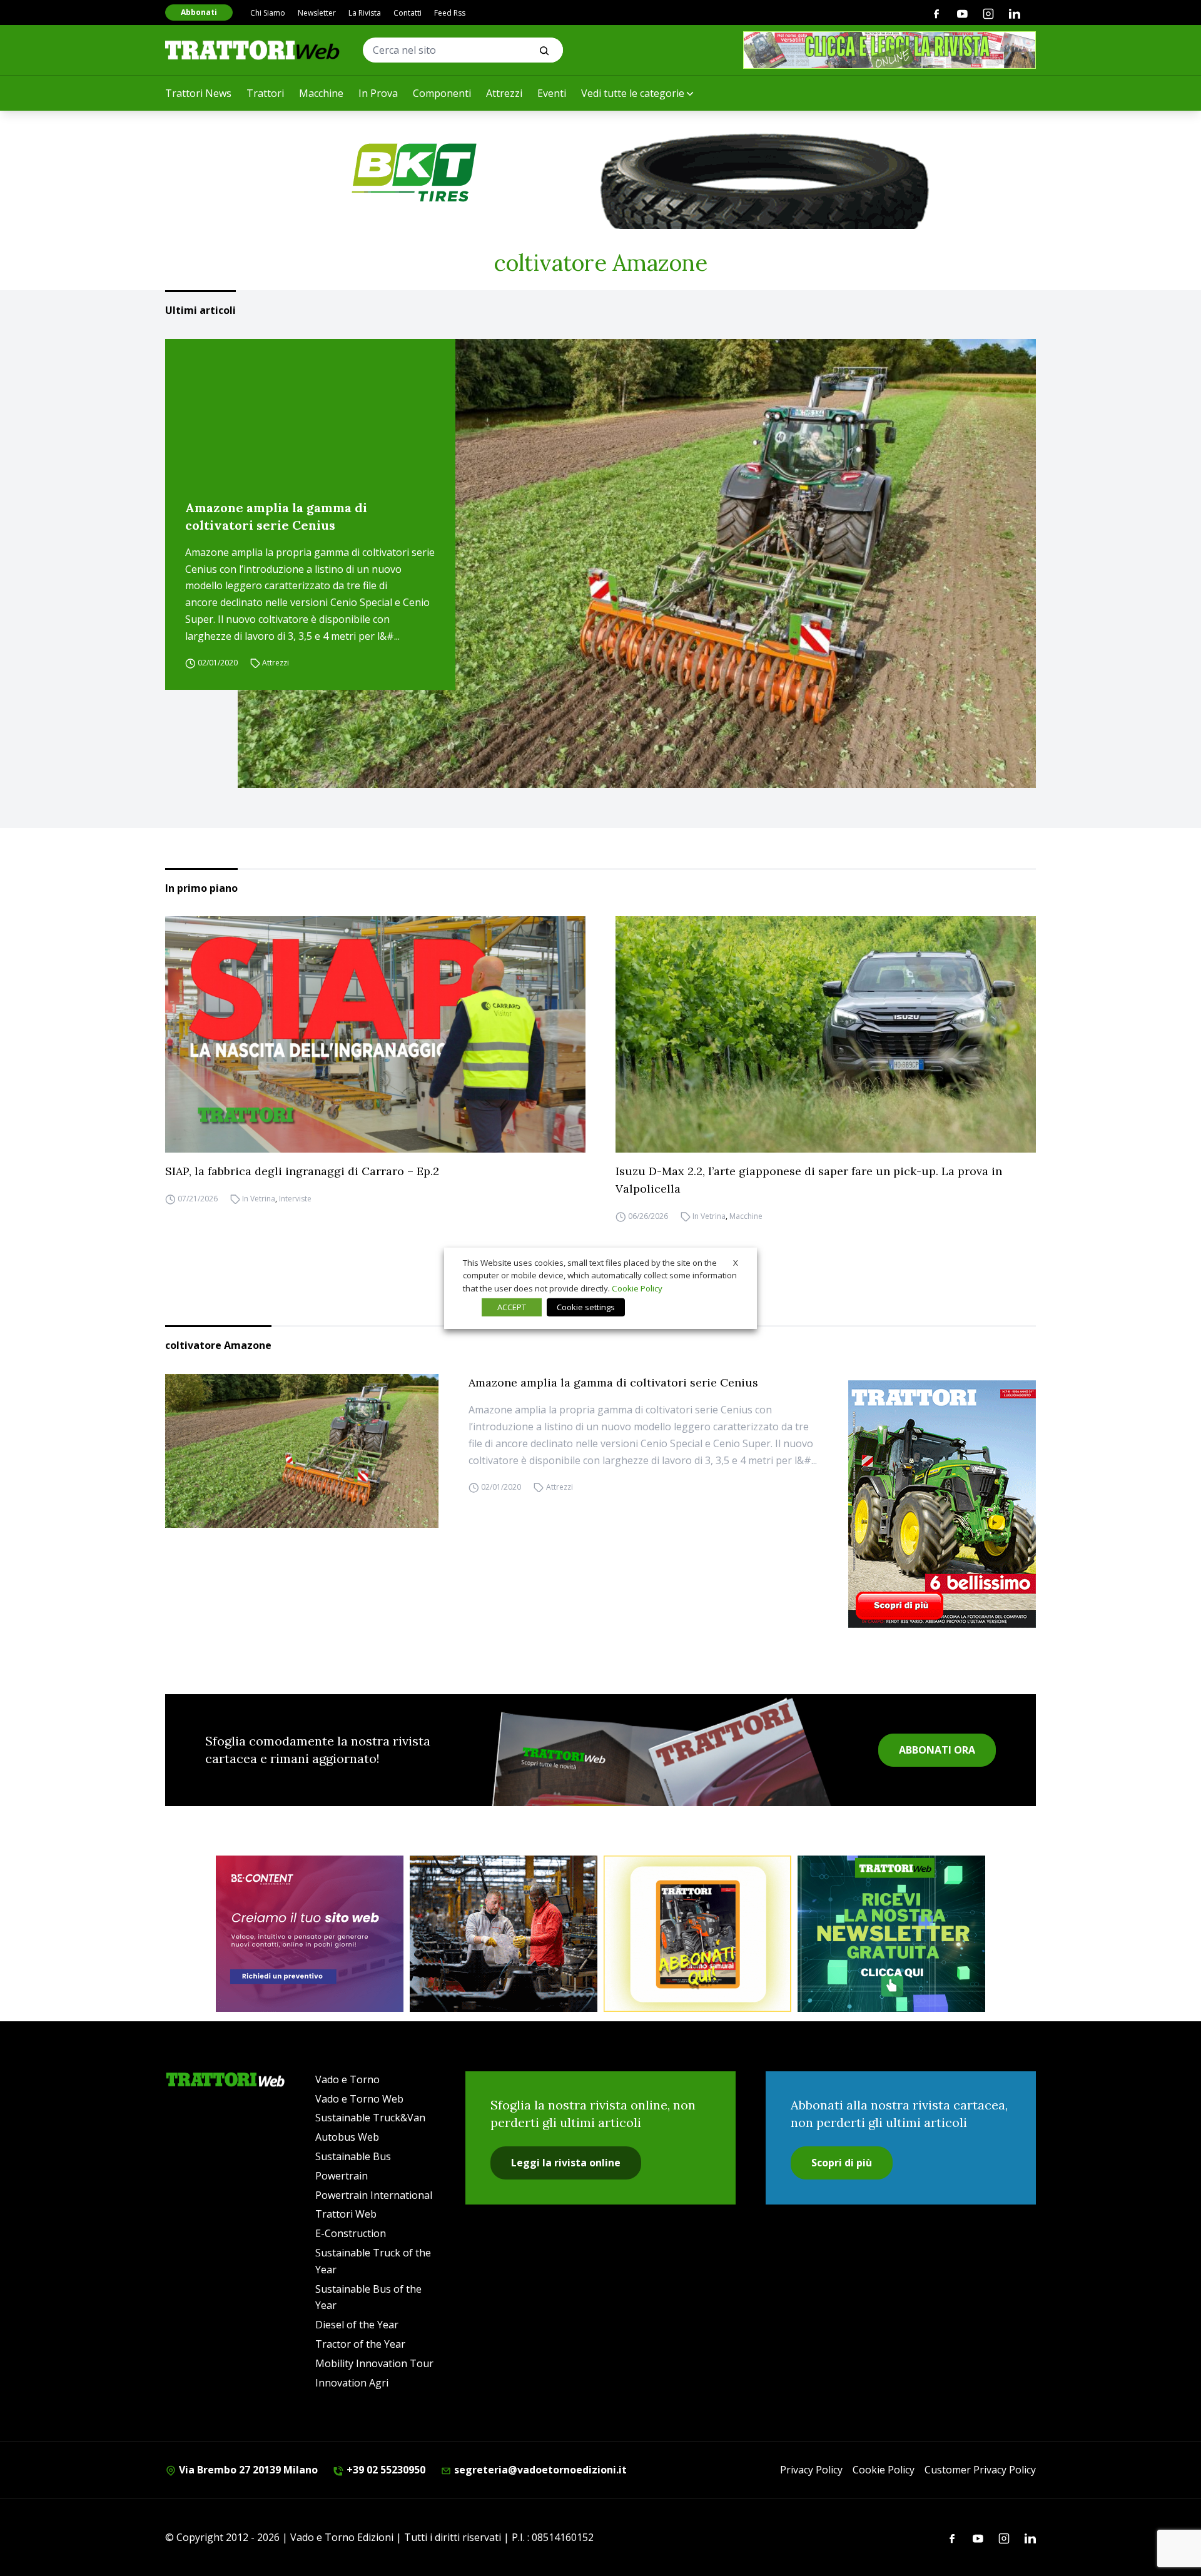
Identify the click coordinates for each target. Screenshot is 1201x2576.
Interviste (295, 1199)
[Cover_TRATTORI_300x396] (942, 1504)
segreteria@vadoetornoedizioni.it (539, 2470)
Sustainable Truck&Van (370, 2118)
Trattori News (198, 93)
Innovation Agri (352, 2383)
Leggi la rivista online (566, 2163)
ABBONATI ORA (937, 1750)
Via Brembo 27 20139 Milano (247, 2470)
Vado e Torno (347, 2079)
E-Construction (351, 2233)
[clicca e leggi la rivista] (889, 50)
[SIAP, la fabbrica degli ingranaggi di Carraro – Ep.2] (375, 1034)
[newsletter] (891, 1934)
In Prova (378, 93)
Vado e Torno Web (359, 2099)
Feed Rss (450, 13)
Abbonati (199, 12)
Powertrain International (374, 2195)
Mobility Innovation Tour (374, 2363)
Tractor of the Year (360, 2344)
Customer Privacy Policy (980, 2470)
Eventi (552, 93)
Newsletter (317, 13)
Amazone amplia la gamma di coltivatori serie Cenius (276, 516)
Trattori (265, 93)
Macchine (321, 93)
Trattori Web (346, 2214)
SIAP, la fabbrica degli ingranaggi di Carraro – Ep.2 (302, 1171)
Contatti (408, 13)
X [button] (736, 1262)
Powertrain (342, 2176)
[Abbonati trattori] (697, 1934)
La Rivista (365, 13)
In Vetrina (259, 1199)
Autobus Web (347, 2137)
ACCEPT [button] (512, 1307)
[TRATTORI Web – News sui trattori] (253, 50)
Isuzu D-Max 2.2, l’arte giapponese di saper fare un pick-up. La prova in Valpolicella (809, 1180)
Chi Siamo (268, 13)
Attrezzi (504, 93)
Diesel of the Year (357, 2325)
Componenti (442, 93)
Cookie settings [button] (586, 1307)
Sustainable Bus (353, 2156)
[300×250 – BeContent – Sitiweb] (310, 1934)
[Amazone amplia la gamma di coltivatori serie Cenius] (637, 563)
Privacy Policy (811, 2470)
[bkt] (600, 173)
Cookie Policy (884, 2470)
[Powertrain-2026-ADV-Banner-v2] (504, 1934)
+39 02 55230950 (385, 2470)
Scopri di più (842, 2163)
